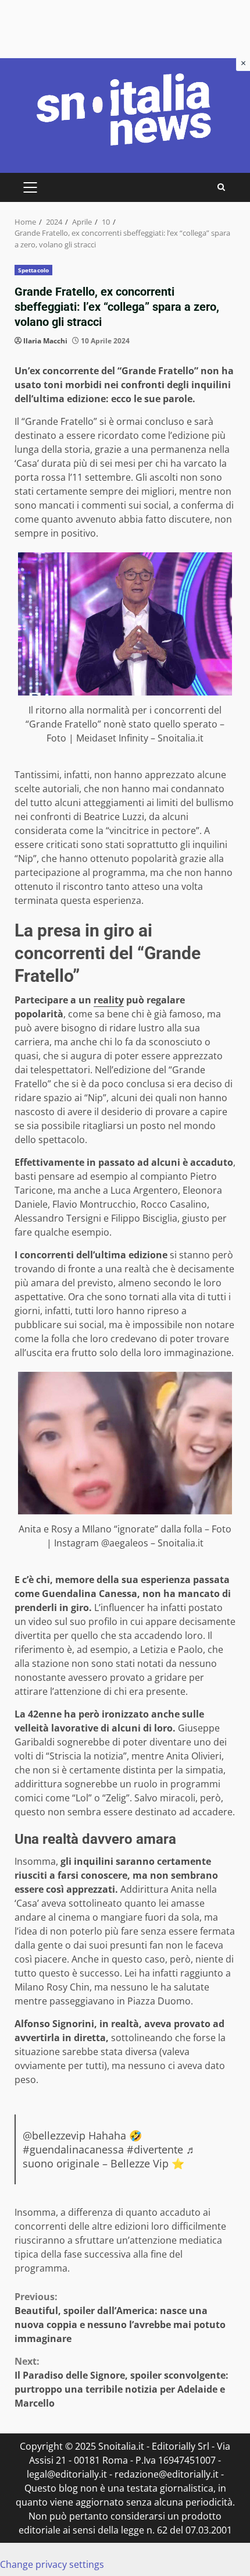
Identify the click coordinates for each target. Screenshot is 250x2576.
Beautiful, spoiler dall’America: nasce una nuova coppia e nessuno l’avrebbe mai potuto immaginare (120, 2318)
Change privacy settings (52, 2564)
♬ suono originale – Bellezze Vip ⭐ (110, 2156)
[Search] (221, 187)
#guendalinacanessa (73, 2149)
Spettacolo (33, 270)
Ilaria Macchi (45, 341)
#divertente (155, 2149)
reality (109, 1000)
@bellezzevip (54, 2135)
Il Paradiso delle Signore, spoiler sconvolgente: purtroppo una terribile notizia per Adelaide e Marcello (122, 2382)
